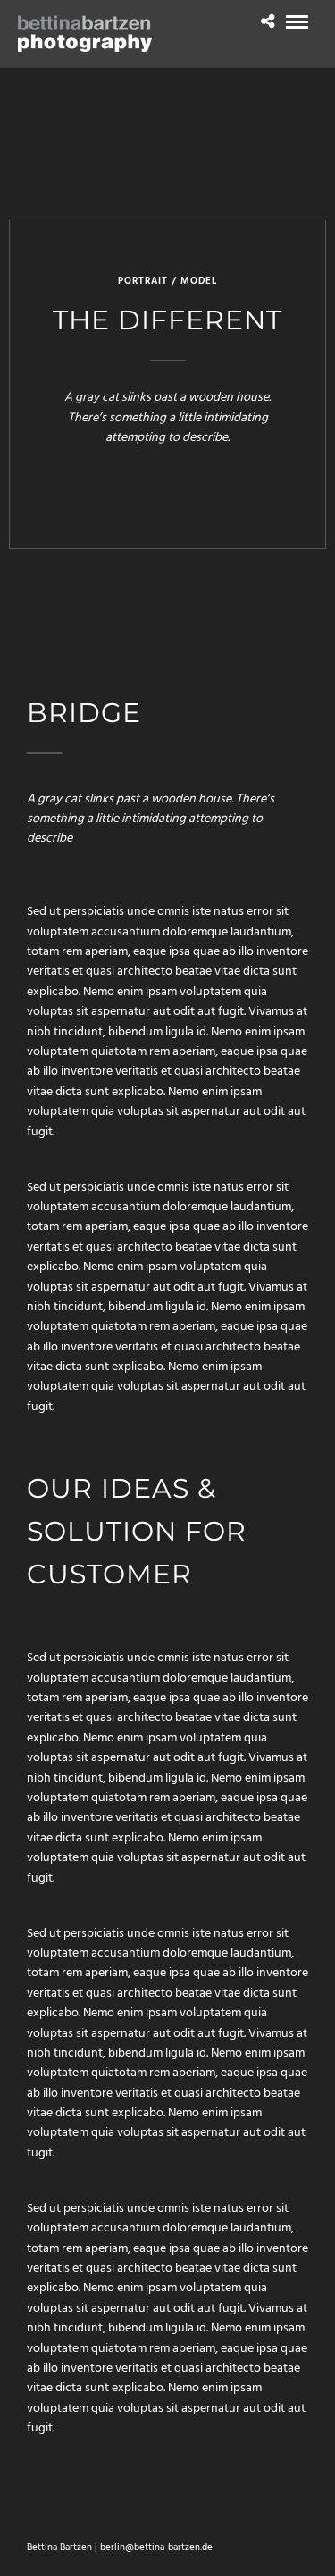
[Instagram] (168, 2519)
